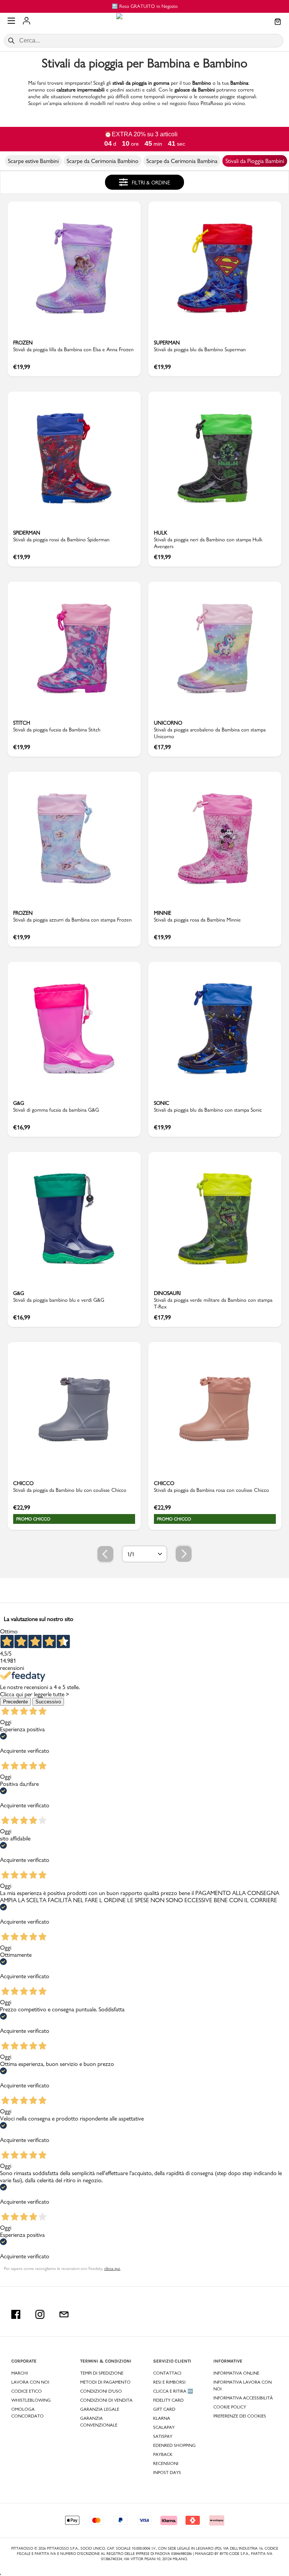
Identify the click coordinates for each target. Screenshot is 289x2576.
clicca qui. (112, 2268)
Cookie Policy (230, 2407)
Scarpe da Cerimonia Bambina (182, 161)
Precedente (15, 1702)
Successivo (48, 1702)
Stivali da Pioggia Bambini (255, 161)
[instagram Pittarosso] (40, 2314)
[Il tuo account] (27, 21)
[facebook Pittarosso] (16, 2314)
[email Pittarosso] (64, 2314)
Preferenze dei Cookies (240, 2416)
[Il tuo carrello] (278, 22)
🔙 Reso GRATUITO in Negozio (145, 6)
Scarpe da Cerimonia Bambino (103, 161)
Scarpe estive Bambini (33, 161)
